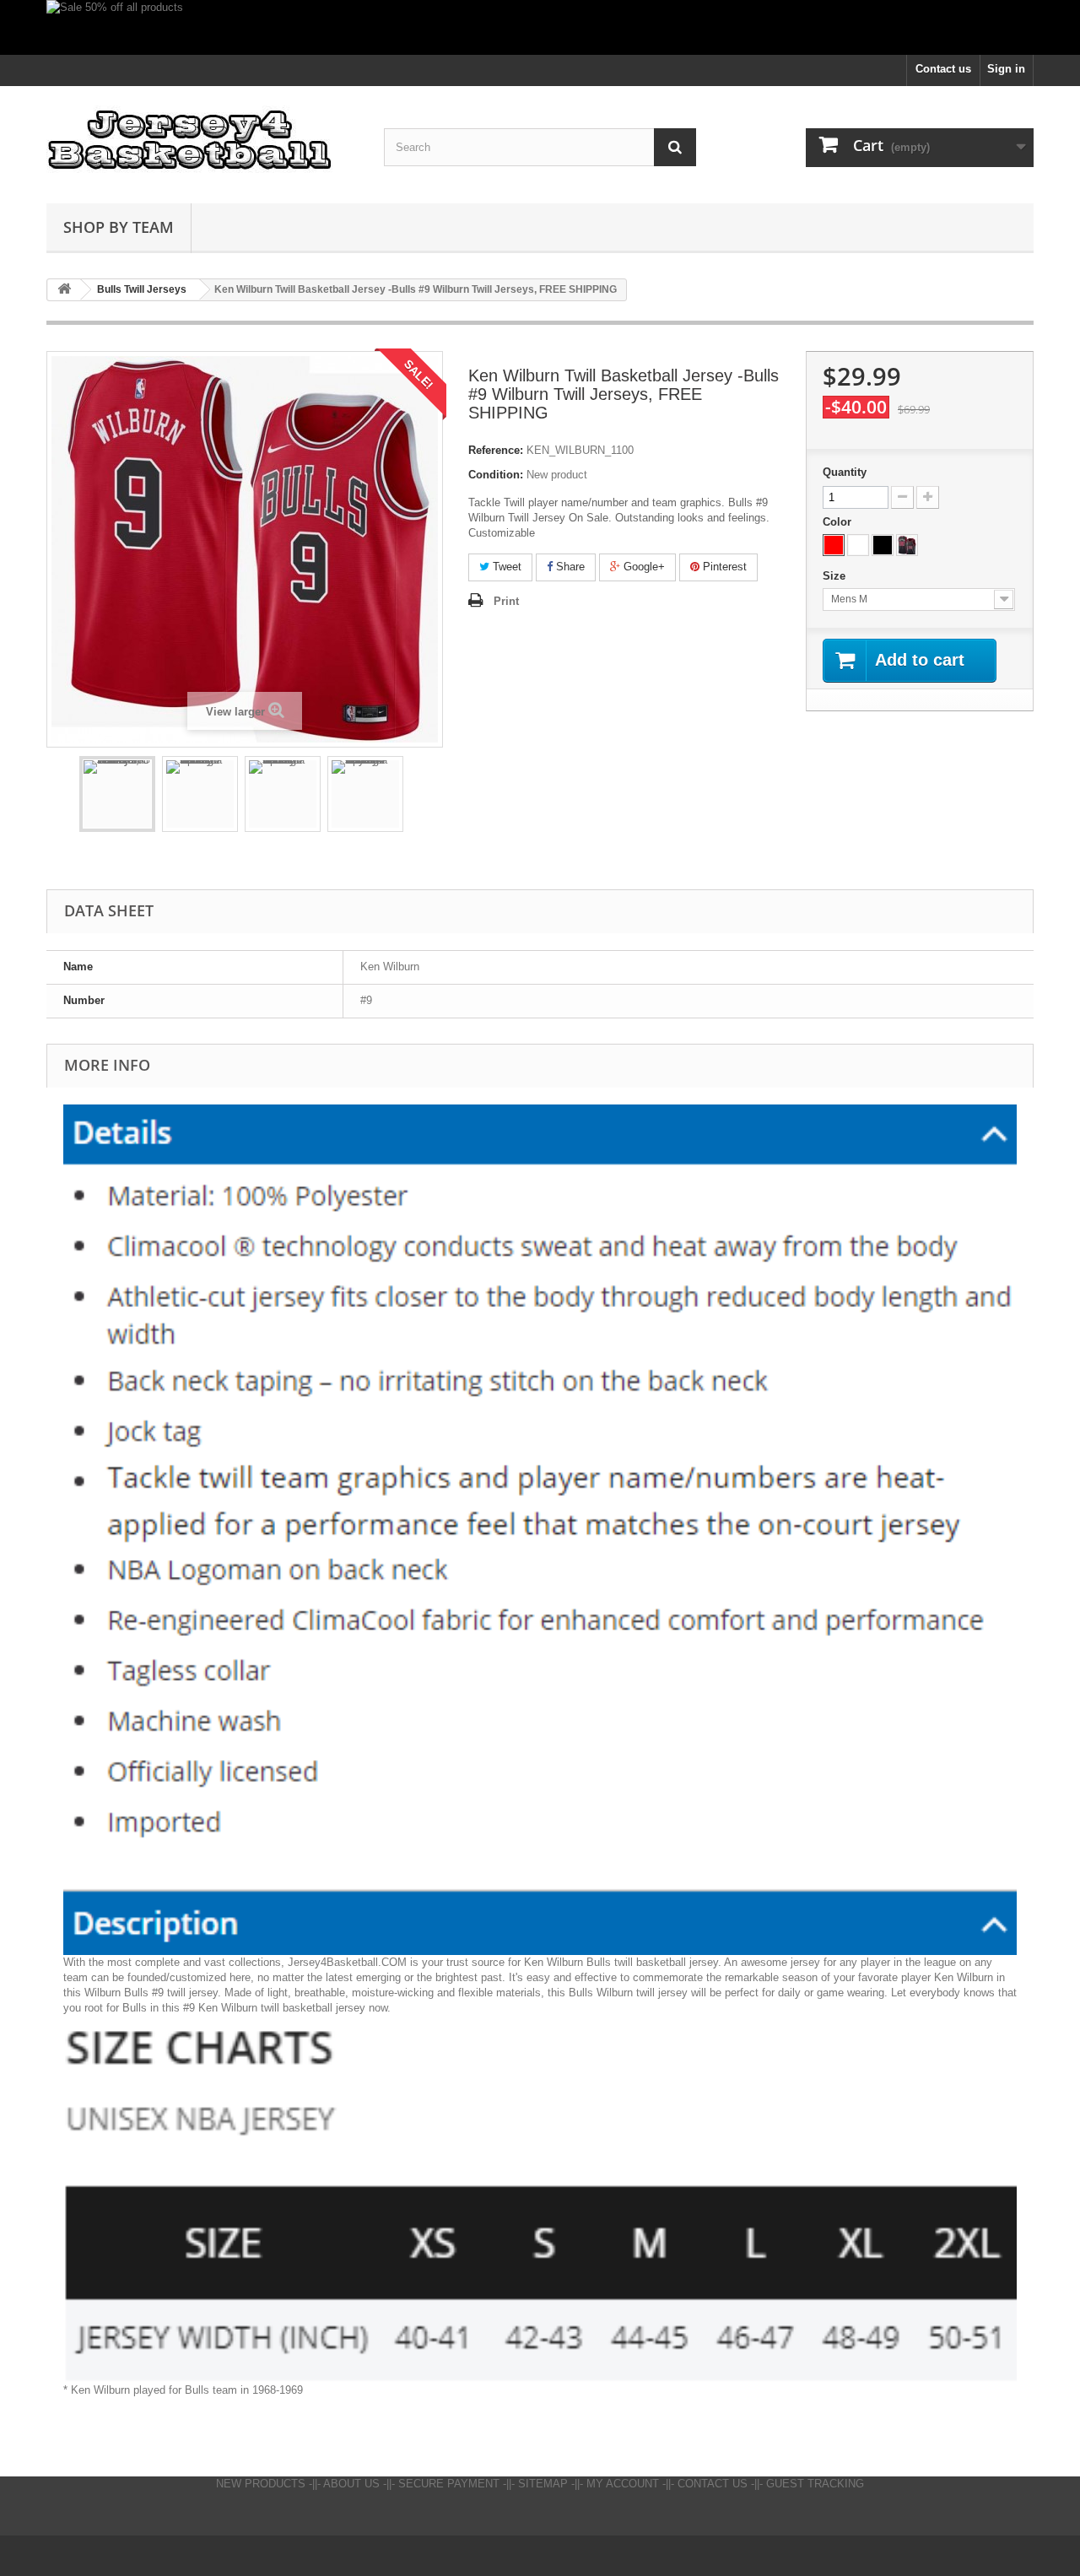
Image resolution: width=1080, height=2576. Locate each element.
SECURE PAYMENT (449, 2484)
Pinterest (723, 567)
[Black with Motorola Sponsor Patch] (883, 545)
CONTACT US (713, 2484)
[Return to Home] (64, 290)
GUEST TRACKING (815, 2484)
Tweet (505, 567)
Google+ (643, 567)
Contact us (943, 69)
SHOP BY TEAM (119, 227)
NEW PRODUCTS (261, 2484)
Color (839, 522)
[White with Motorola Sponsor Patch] (858, 545)
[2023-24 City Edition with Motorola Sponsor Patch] (907, 545)
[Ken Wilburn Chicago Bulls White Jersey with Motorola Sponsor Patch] (200, 794)
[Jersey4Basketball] (202, 140)
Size (836, 576)
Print (506, 601)
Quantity (845, 472)
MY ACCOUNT (623, 2484)
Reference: (496, 450)
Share (569, 567)
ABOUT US (351, 2484)
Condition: (496, 475)
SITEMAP (543, 2484)
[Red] (834, 545)
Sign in (1006, 69)
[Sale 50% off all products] (540, 27)
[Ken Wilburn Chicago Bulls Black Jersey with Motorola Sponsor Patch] (283, 794)
